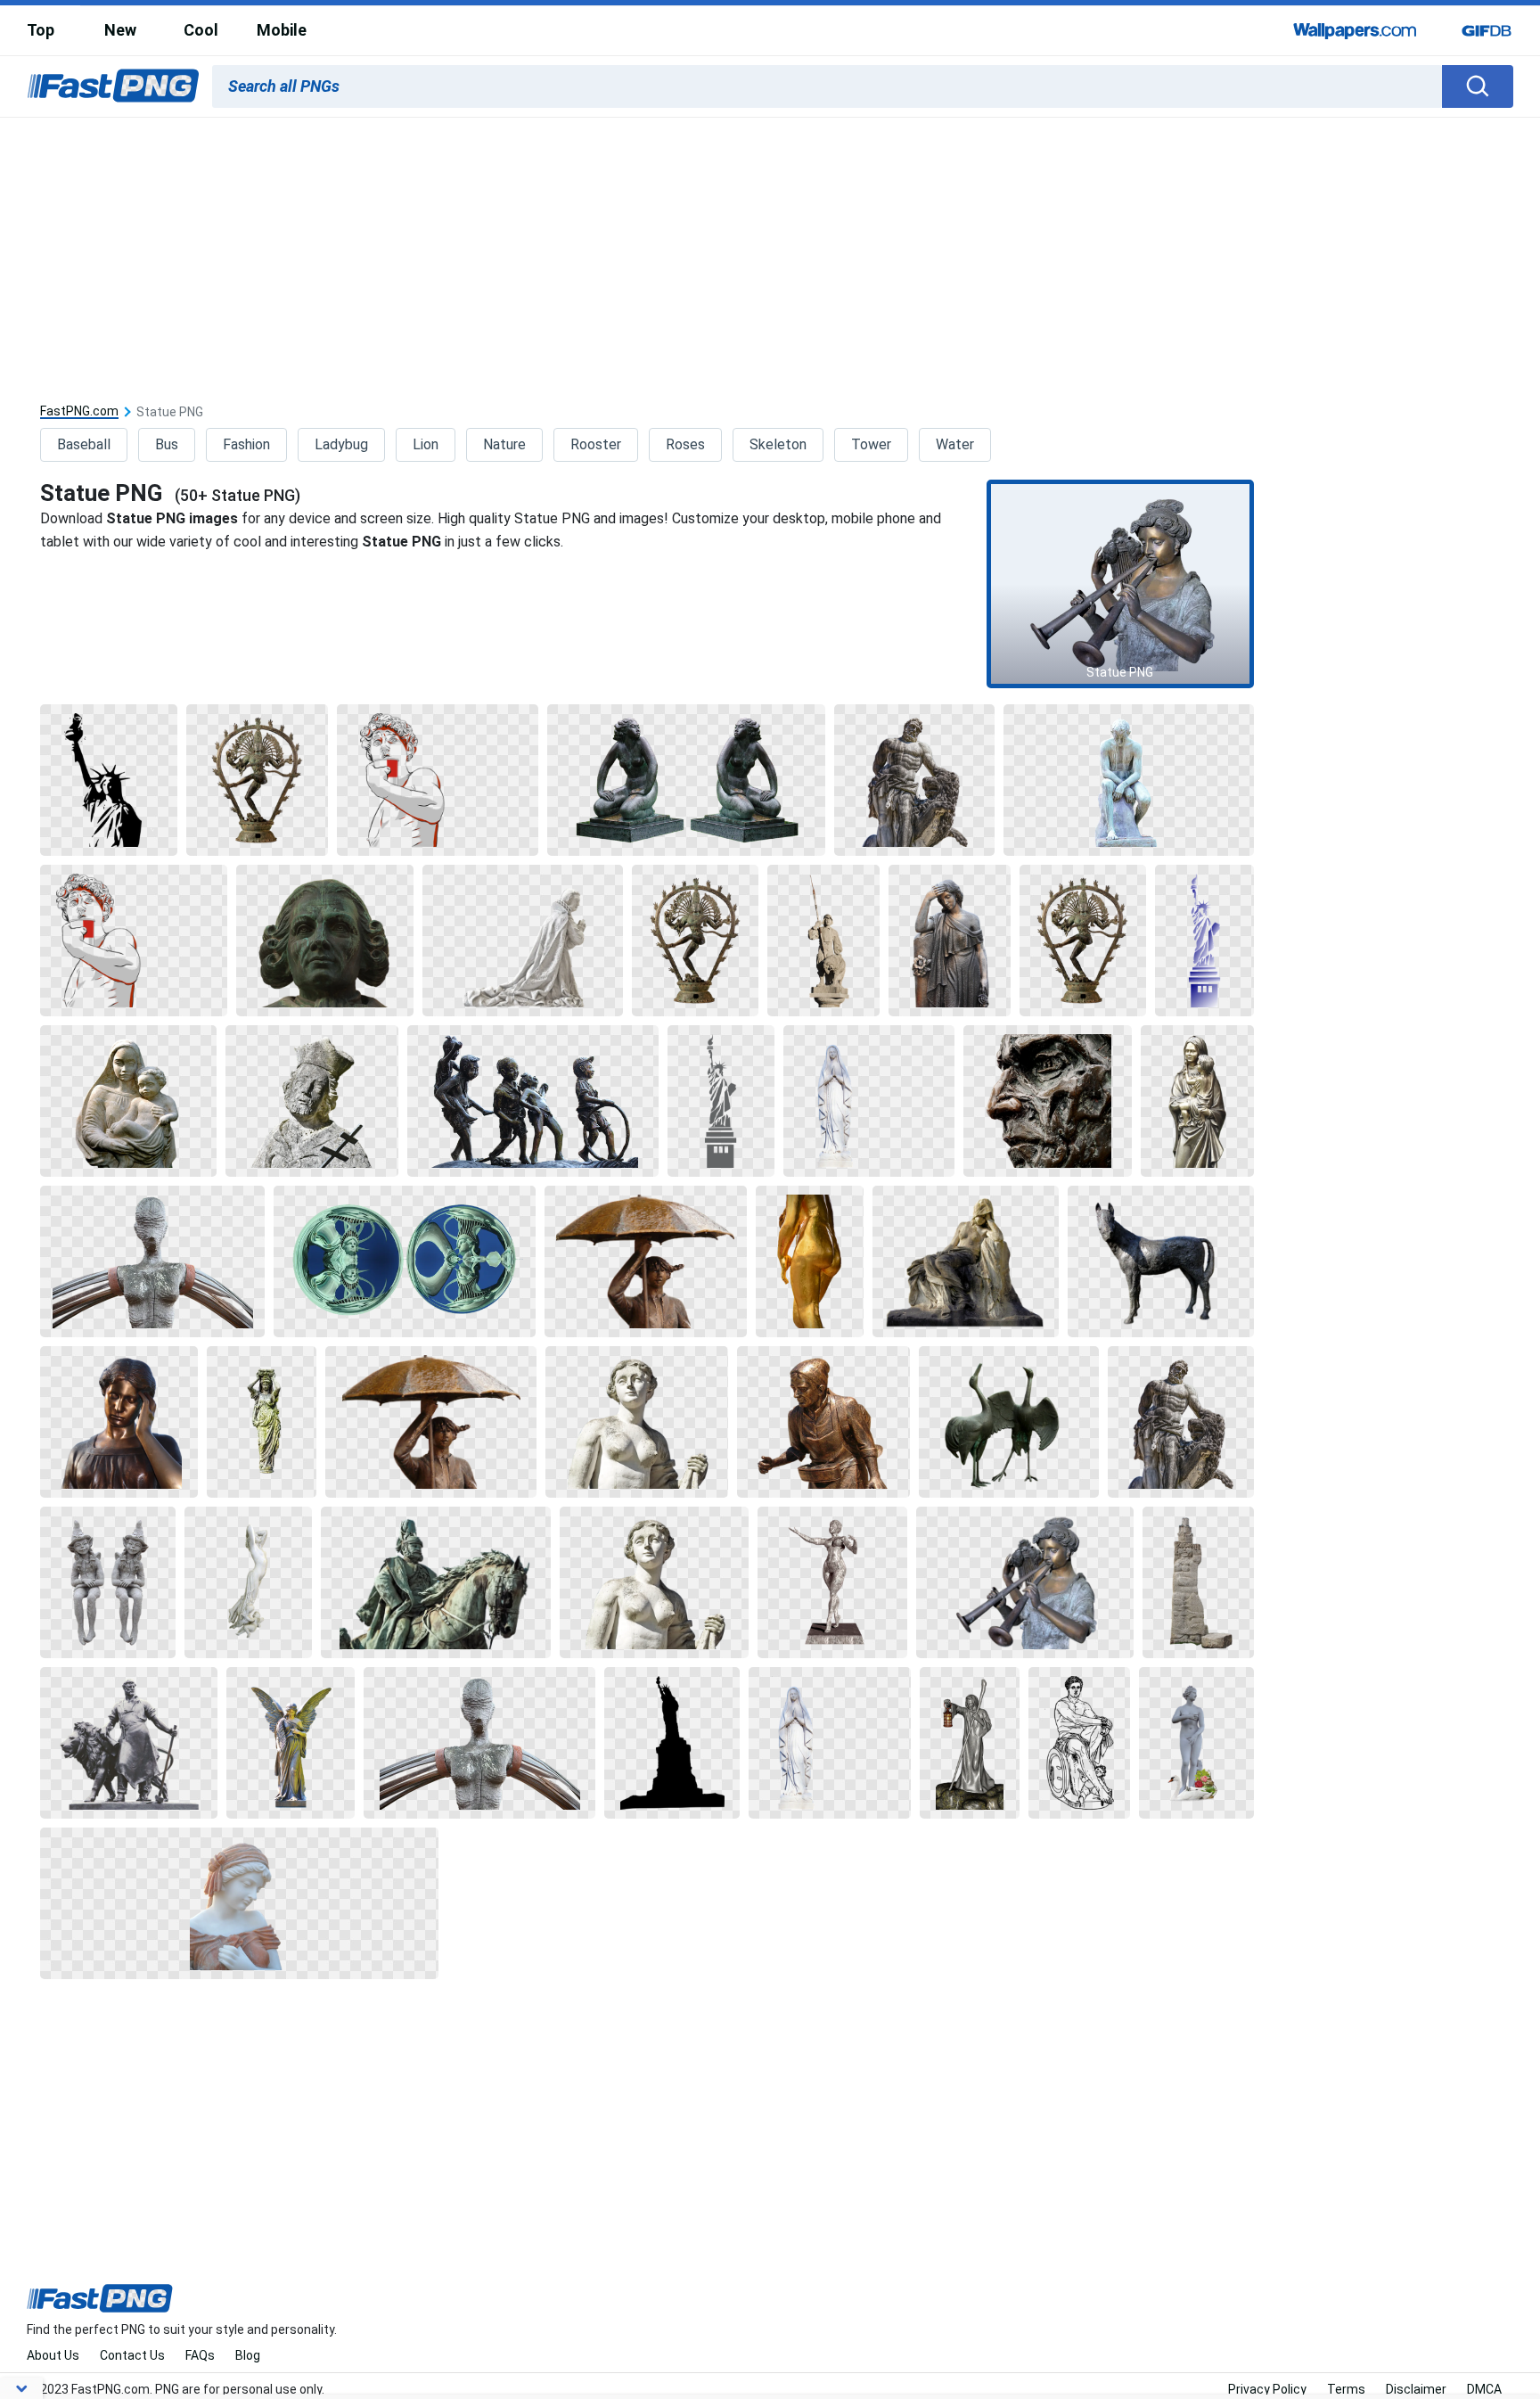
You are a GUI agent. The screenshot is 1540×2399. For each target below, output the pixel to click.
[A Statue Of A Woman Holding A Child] (128, 1101)
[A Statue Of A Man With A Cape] (523, 941)
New (120, 30)
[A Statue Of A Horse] (1160, 1261)
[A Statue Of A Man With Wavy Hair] (325, 941)
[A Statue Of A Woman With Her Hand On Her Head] (949, 941)
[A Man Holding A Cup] (438, 780)
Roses (685, 444)
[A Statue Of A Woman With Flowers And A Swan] (1196, 1743)
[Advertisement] (770, 251)
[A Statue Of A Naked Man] (637, 1422)
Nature (504, 444)
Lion (426, 444)
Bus (167, 444)
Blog (248, 2355)
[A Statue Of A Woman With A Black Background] (869, 1101)
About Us (53, 2355)
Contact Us (132, 2355)
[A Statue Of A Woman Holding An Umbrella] (646, 1261)
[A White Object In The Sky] (672, 1743)
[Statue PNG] (1120, 584)
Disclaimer (1416, 2389)
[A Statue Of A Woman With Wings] (291, 1743)
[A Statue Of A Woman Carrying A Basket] (823, 1422)
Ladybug (341, 444)
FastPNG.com (79, 411)
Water (955, 444)
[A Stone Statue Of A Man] (1198, 1582)
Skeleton (778, 444)
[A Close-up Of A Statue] (404, 1261)
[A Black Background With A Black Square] (1079, 1743)
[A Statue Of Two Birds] (1009, 1422)
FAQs (200, 2355)
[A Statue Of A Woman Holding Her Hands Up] (262, 1422)
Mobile (282, 30)
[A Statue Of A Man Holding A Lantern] (970, 1743)
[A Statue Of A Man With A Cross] (312, 1101)
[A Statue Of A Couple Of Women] (107, 1582)
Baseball (84, 444)
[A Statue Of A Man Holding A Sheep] (823, 941)
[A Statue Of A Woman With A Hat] (721, 1101)
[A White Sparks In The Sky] (109, 780)
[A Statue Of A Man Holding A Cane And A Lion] (129, 1743)
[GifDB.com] (1487, 30)
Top (41, 30)
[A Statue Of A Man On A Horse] (436, 1582)
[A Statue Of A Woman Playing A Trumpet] (1025, 1582)
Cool (201, 30)
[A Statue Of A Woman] (686, 780)
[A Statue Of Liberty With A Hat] (1204, 941)
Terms (1346, 2389)
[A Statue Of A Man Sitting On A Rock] (1129, 780)
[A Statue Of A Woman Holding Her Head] (119, 1422)
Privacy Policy (1267, 2389)
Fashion (246, 444)
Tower (871, 444)
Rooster (596, 444)
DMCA (1484, 2389)
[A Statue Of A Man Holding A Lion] (914, 780)
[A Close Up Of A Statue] (1048, 1101)
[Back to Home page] (113, 86)
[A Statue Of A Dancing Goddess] (257, 780)
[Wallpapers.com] (1356, 30)
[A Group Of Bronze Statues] (533, 1101)
